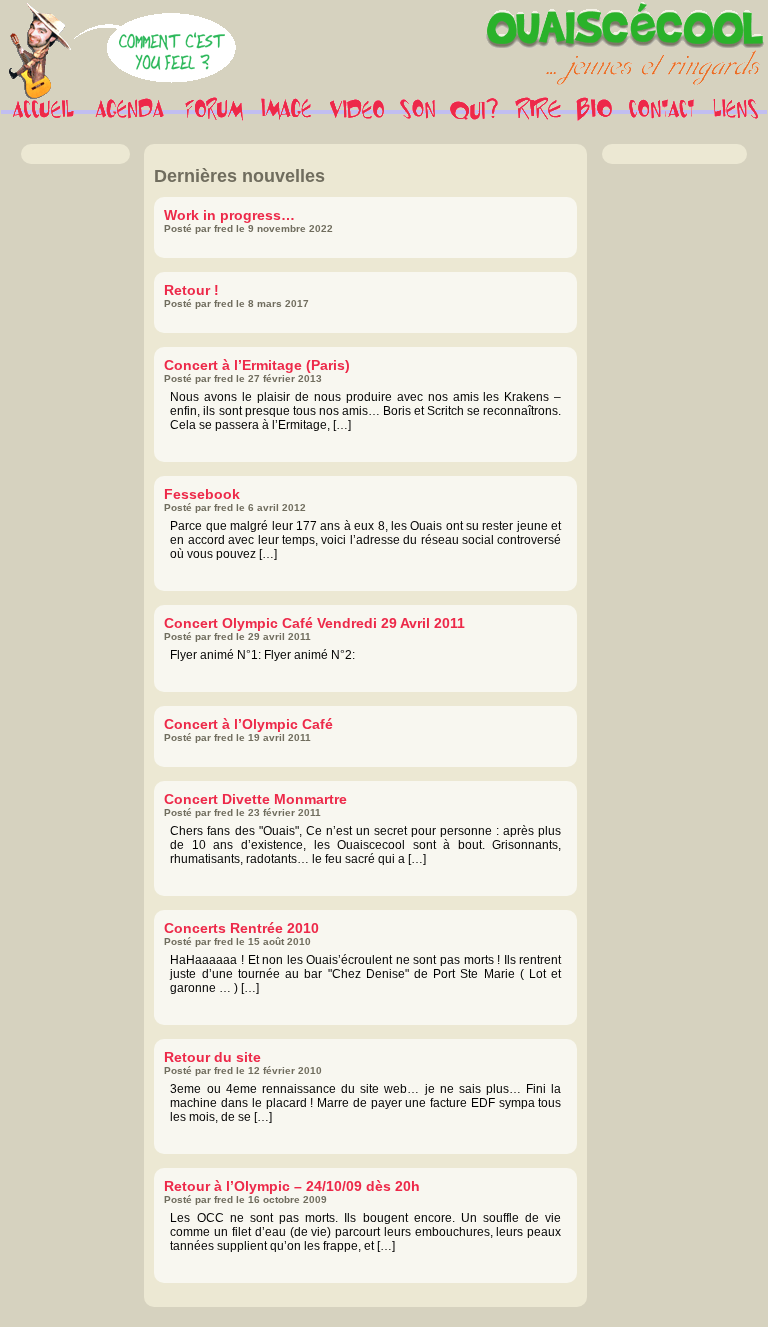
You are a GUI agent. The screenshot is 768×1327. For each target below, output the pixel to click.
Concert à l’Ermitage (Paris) (257, 365)
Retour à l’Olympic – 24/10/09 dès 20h (292, 1186)
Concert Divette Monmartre (255, 799)
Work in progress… (229, 215)
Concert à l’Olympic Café (248, 724)
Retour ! (191, 290)
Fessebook (202, 494)
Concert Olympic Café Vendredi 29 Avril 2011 (314, 623)
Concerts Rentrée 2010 (241, 928)
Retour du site (212, 1057)
